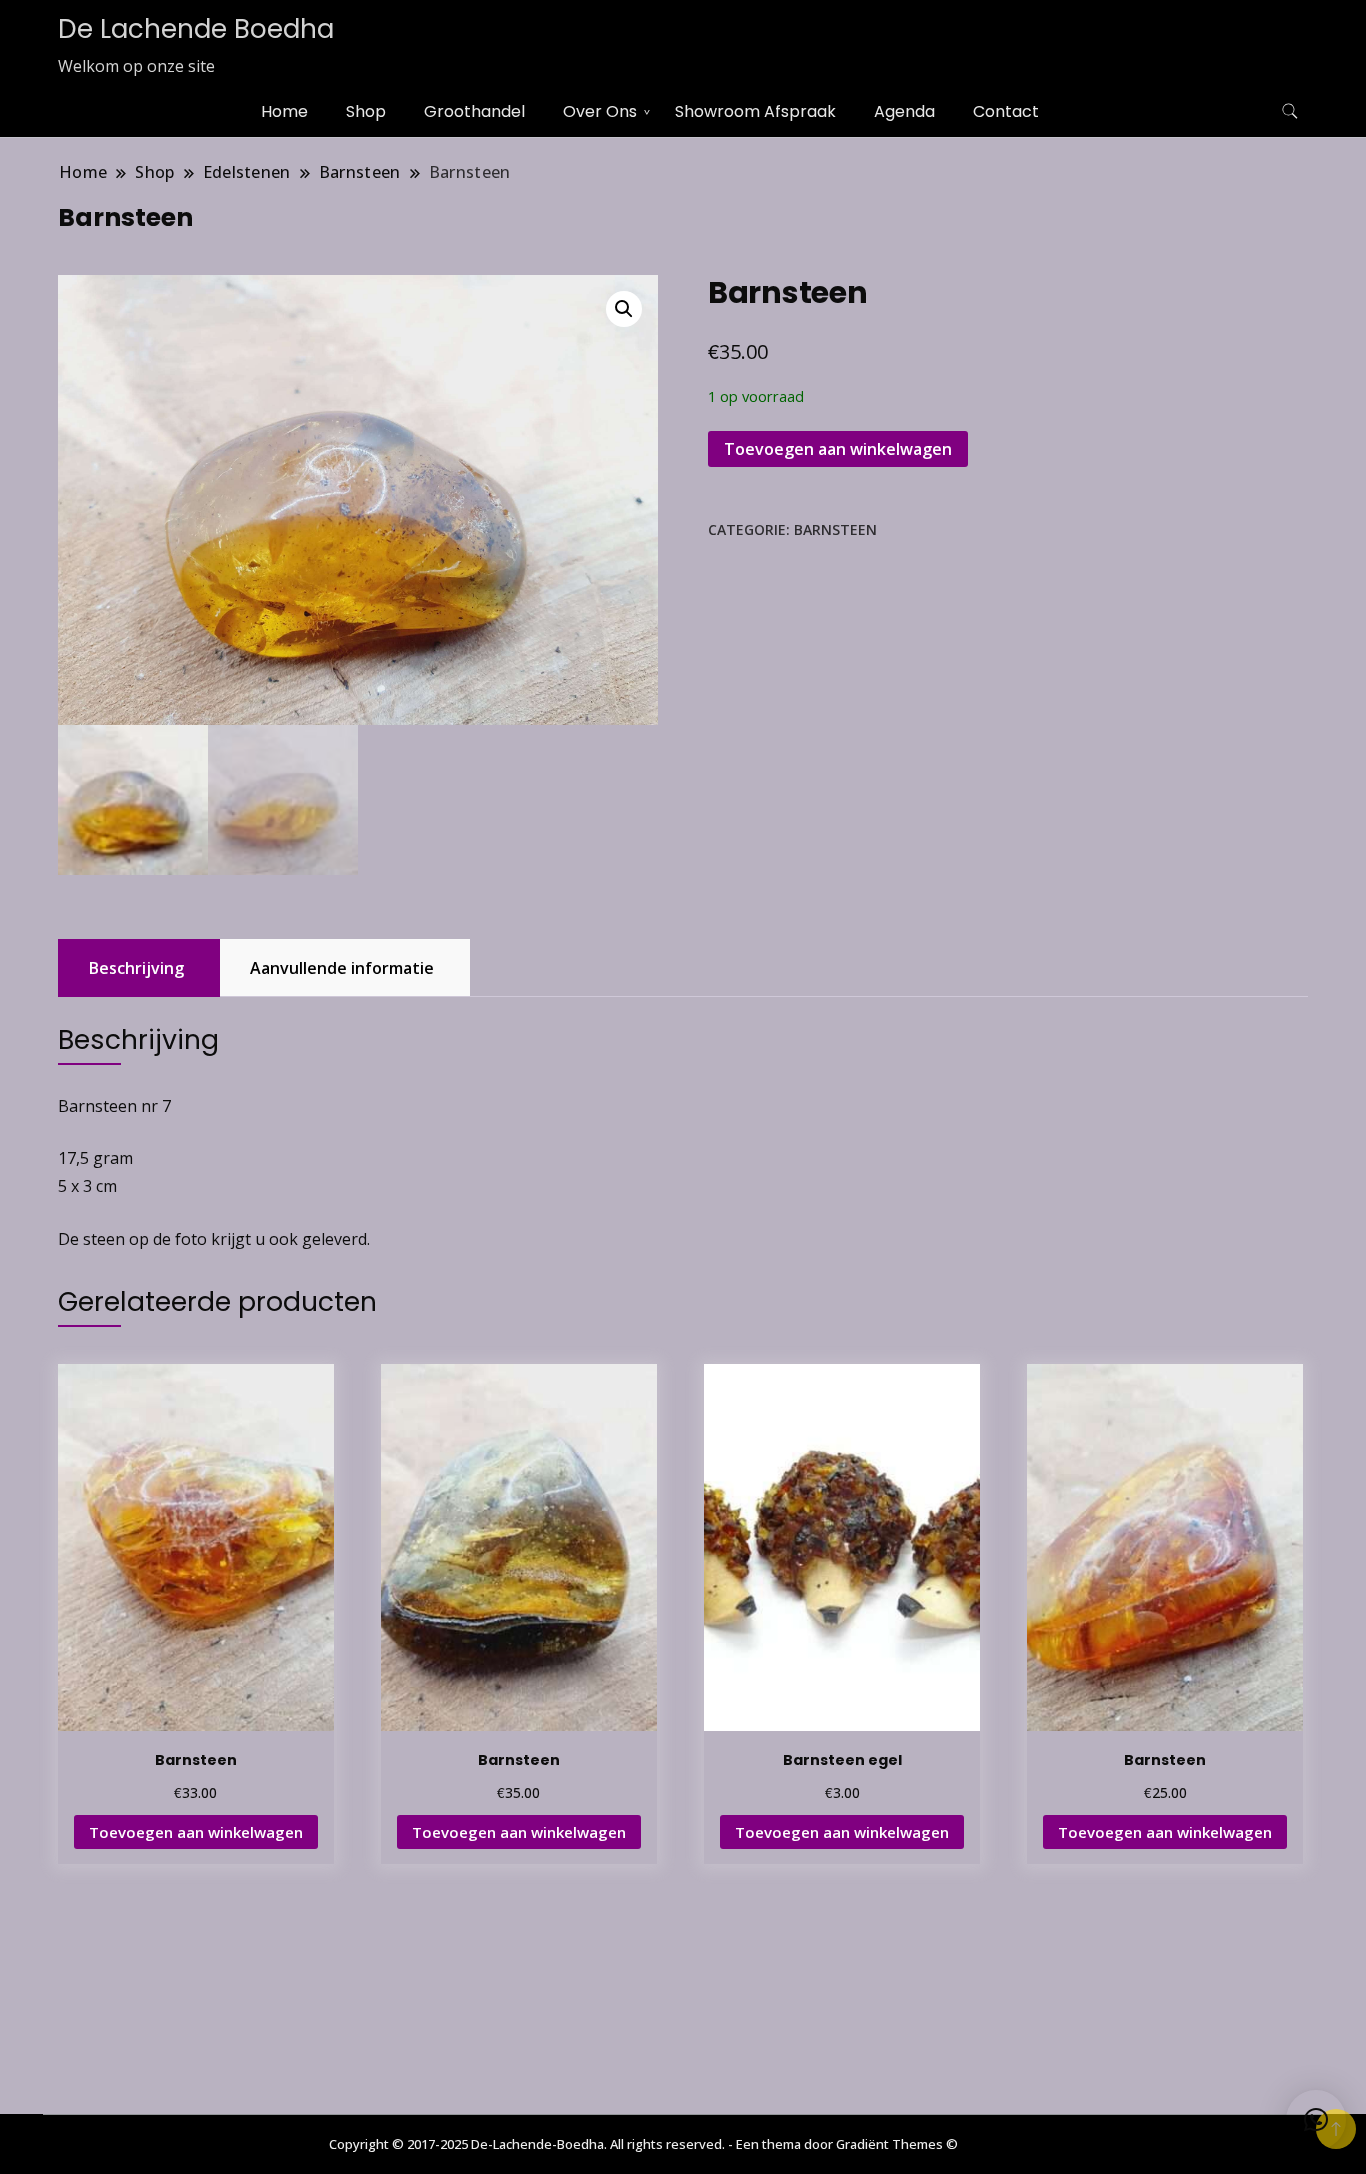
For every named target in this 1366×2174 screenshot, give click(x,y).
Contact (1006, 111)
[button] (624, 309)
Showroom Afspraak (755, 111)
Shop (366, 111)
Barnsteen (835, 529)
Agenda (904, 111)
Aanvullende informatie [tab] (342, 968)
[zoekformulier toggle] (1290, 111)
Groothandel (474, 111)
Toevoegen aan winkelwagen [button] (196, 1832)
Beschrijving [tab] (136, 968)
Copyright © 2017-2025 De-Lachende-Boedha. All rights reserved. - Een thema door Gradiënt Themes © (643, 2144)
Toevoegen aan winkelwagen (838, 449)
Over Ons (600, 111)
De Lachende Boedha (196, 29)
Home (284, 111)
